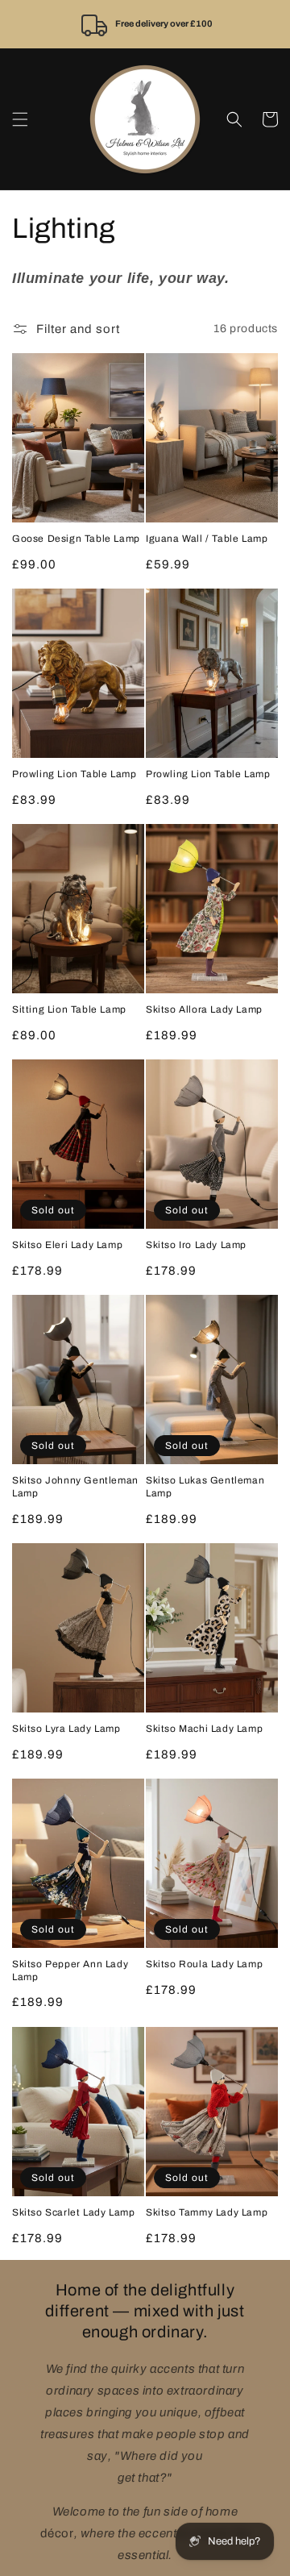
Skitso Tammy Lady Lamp (207, 2212)
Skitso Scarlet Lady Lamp (73, 2212)
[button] (20, 119)
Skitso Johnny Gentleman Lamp (75, 1487)
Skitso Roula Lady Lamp (204, 1964)
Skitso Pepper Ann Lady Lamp (70, 1970)
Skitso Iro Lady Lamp (196, 1245)
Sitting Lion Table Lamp (69, 1009)
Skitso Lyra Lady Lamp (66, 1729)
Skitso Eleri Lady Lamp (67, 1245)
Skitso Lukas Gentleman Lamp (205, 1487)
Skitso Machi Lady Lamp (204, 1729)
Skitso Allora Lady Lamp (204, 1009)
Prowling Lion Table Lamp (74, 774)
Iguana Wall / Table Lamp (207, 539)
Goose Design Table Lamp (76, 539)
